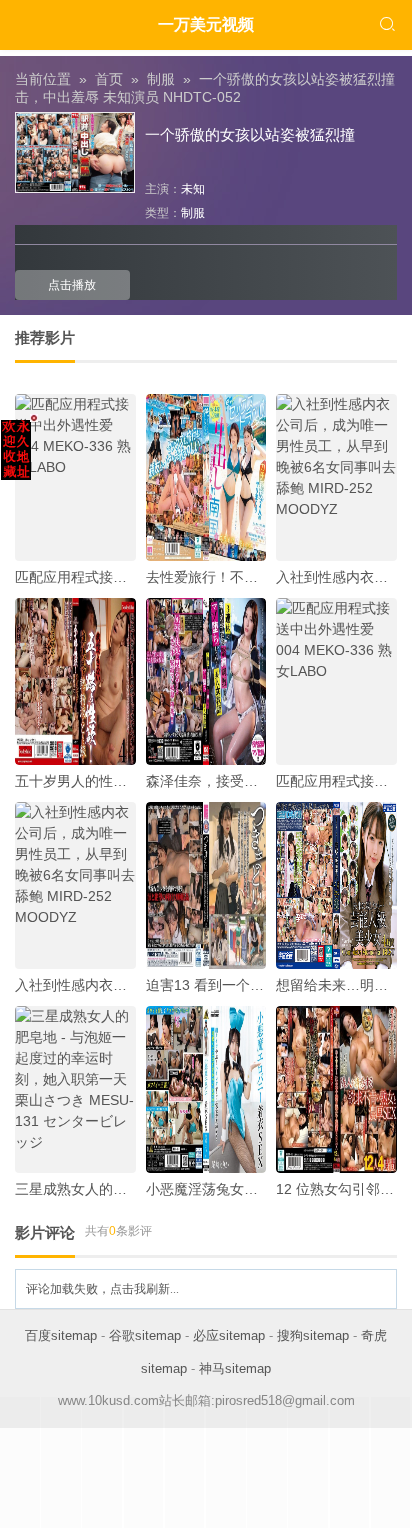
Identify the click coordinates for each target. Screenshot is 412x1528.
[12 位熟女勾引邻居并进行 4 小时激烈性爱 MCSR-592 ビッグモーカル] (336, 1089)
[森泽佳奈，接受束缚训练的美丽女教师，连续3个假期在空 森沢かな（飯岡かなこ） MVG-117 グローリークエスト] (206, 681)
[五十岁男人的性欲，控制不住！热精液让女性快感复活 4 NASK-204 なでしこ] (75, 681)
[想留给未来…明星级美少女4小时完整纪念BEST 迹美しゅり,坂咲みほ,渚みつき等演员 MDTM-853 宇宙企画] (336, 885)
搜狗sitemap (313, 1335)
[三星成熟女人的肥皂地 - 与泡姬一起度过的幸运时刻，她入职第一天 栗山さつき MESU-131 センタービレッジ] (75, 1089)
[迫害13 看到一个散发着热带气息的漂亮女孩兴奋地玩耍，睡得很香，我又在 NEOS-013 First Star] (206, 885)
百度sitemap (61, 1335)
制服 (161, 79)
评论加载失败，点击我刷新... (102, 1289)
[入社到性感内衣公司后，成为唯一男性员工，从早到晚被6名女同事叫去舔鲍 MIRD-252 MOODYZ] (336, 477)
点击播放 (72, 285)
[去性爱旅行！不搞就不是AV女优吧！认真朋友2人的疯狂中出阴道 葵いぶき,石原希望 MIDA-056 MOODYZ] (206, 477)
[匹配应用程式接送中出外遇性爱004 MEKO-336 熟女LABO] (75, 477)
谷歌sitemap (145, 1335)
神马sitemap (235, 1368)
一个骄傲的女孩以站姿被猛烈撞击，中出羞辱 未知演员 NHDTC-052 (205, 88)
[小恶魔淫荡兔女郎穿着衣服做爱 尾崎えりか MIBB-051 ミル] (206, 1089)
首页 (109, 79)
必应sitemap (229, 1335)
